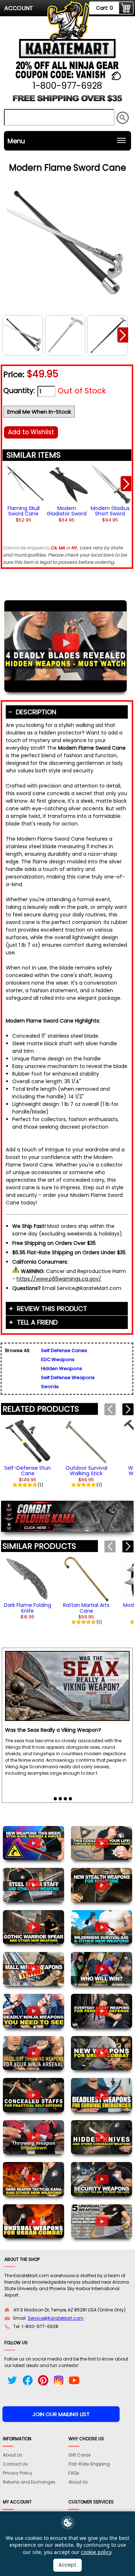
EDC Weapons (58, 1359)
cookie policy (96, 2552)
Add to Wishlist (31, 432)
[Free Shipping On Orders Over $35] (68, 101)
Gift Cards (80, 2455)
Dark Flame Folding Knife (28, 1608)
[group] (23, 486)
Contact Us (15, 2464)
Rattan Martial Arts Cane (86, 1608)
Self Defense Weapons (68, 1378)
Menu (16, 141)
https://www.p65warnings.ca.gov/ (59, 1279)
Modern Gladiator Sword (67, 511)
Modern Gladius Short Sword (110, 511)
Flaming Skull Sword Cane (24, 511)
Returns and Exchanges (29, 2482)
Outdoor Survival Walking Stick (86, 1471)
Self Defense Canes (64, 1350)
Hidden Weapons (62, 1368)
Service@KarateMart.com (56, 2318)
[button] (123, 335)
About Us (13, 2455)
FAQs (74, 2473)
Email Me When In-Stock (39, 412)
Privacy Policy (18, 2473)
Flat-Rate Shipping (89, 2464)
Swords (50, 1387)
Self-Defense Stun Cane (28, 1471)
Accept (67, 2565)
